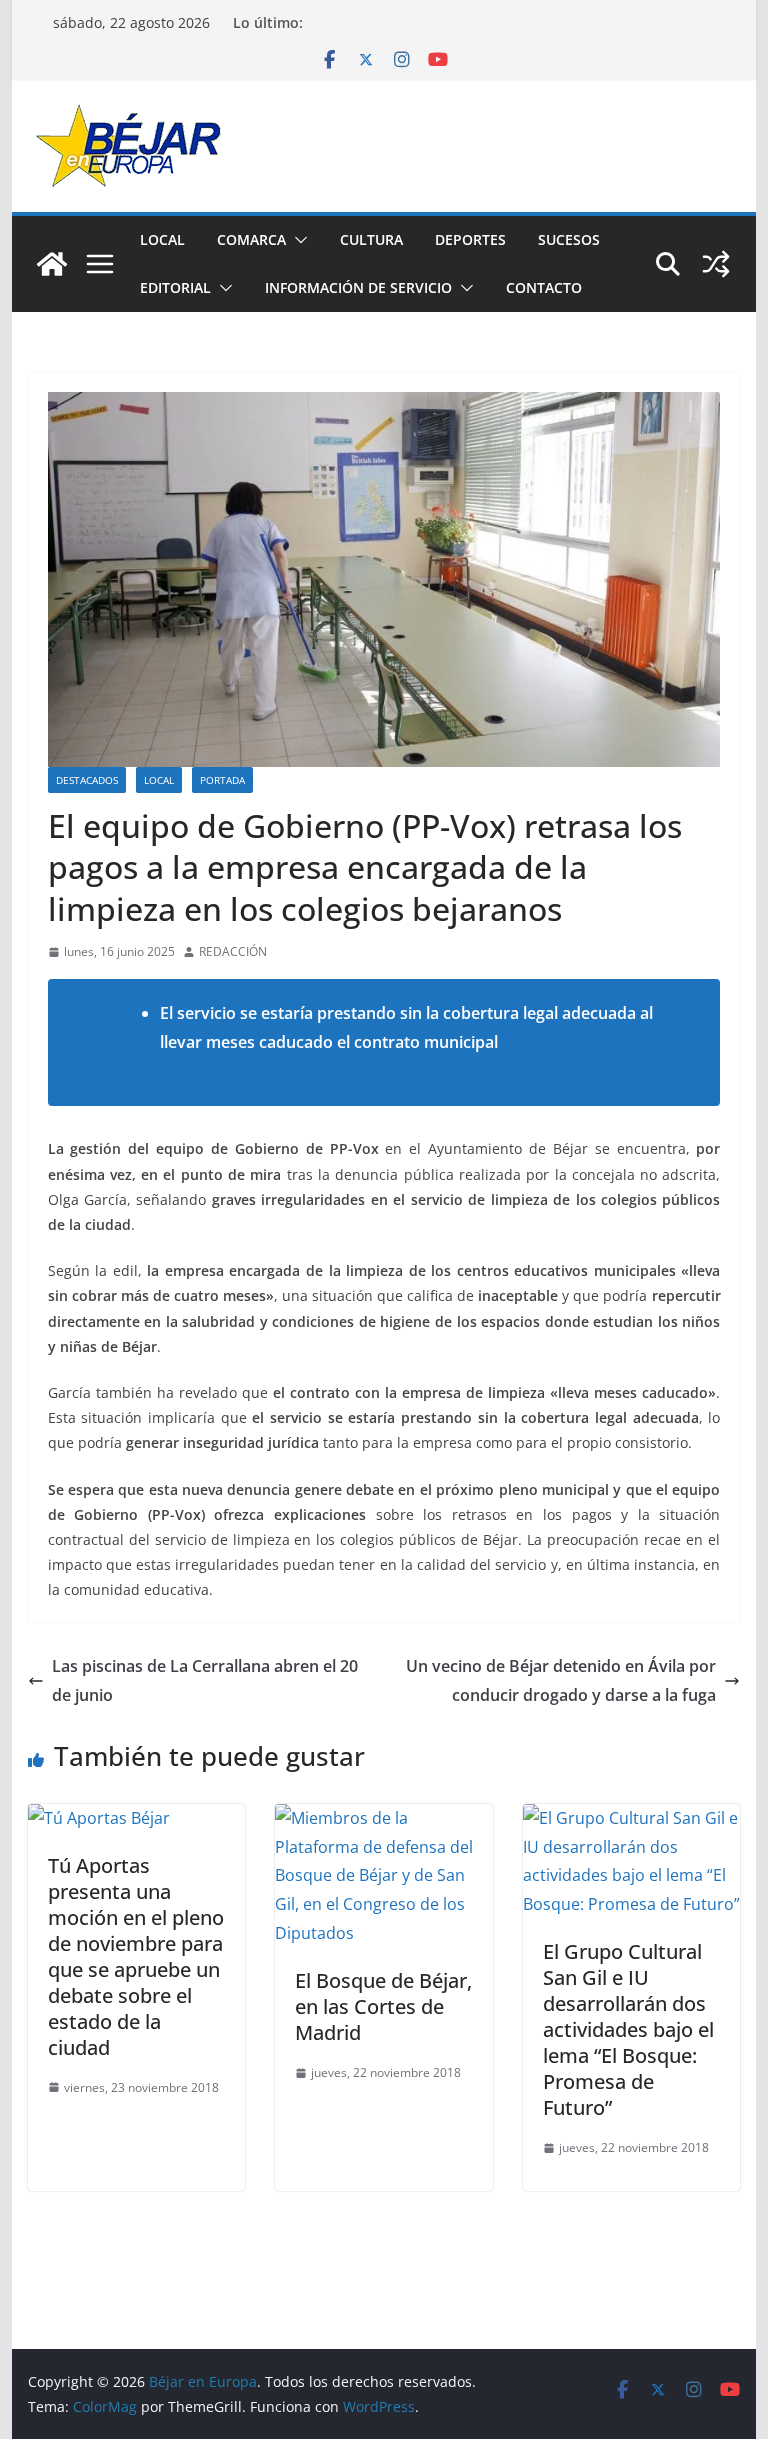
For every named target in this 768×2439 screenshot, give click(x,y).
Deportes (470, 239)
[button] (297, 240)
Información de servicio (358, 287)
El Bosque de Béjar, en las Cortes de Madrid (383, 2006)
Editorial (175, 287)
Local (162, 239)
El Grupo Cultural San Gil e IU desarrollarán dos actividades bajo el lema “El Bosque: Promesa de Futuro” (628, 2029)
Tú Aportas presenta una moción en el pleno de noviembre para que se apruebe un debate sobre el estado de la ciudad (136, 1956)
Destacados (87, 780)
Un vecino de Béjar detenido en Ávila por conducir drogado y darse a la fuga (561, 1680)
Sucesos (569, 239)
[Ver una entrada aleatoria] (716, 264)
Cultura (371, 239)
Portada (222, 780)
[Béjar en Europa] (52, 264)
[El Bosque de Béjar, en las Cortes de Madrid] (384, 1818)
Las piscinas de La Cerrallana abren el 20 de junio (205, 1680)
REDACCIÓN (233, 951)
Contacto (544, 287)
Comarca (251, 239)
